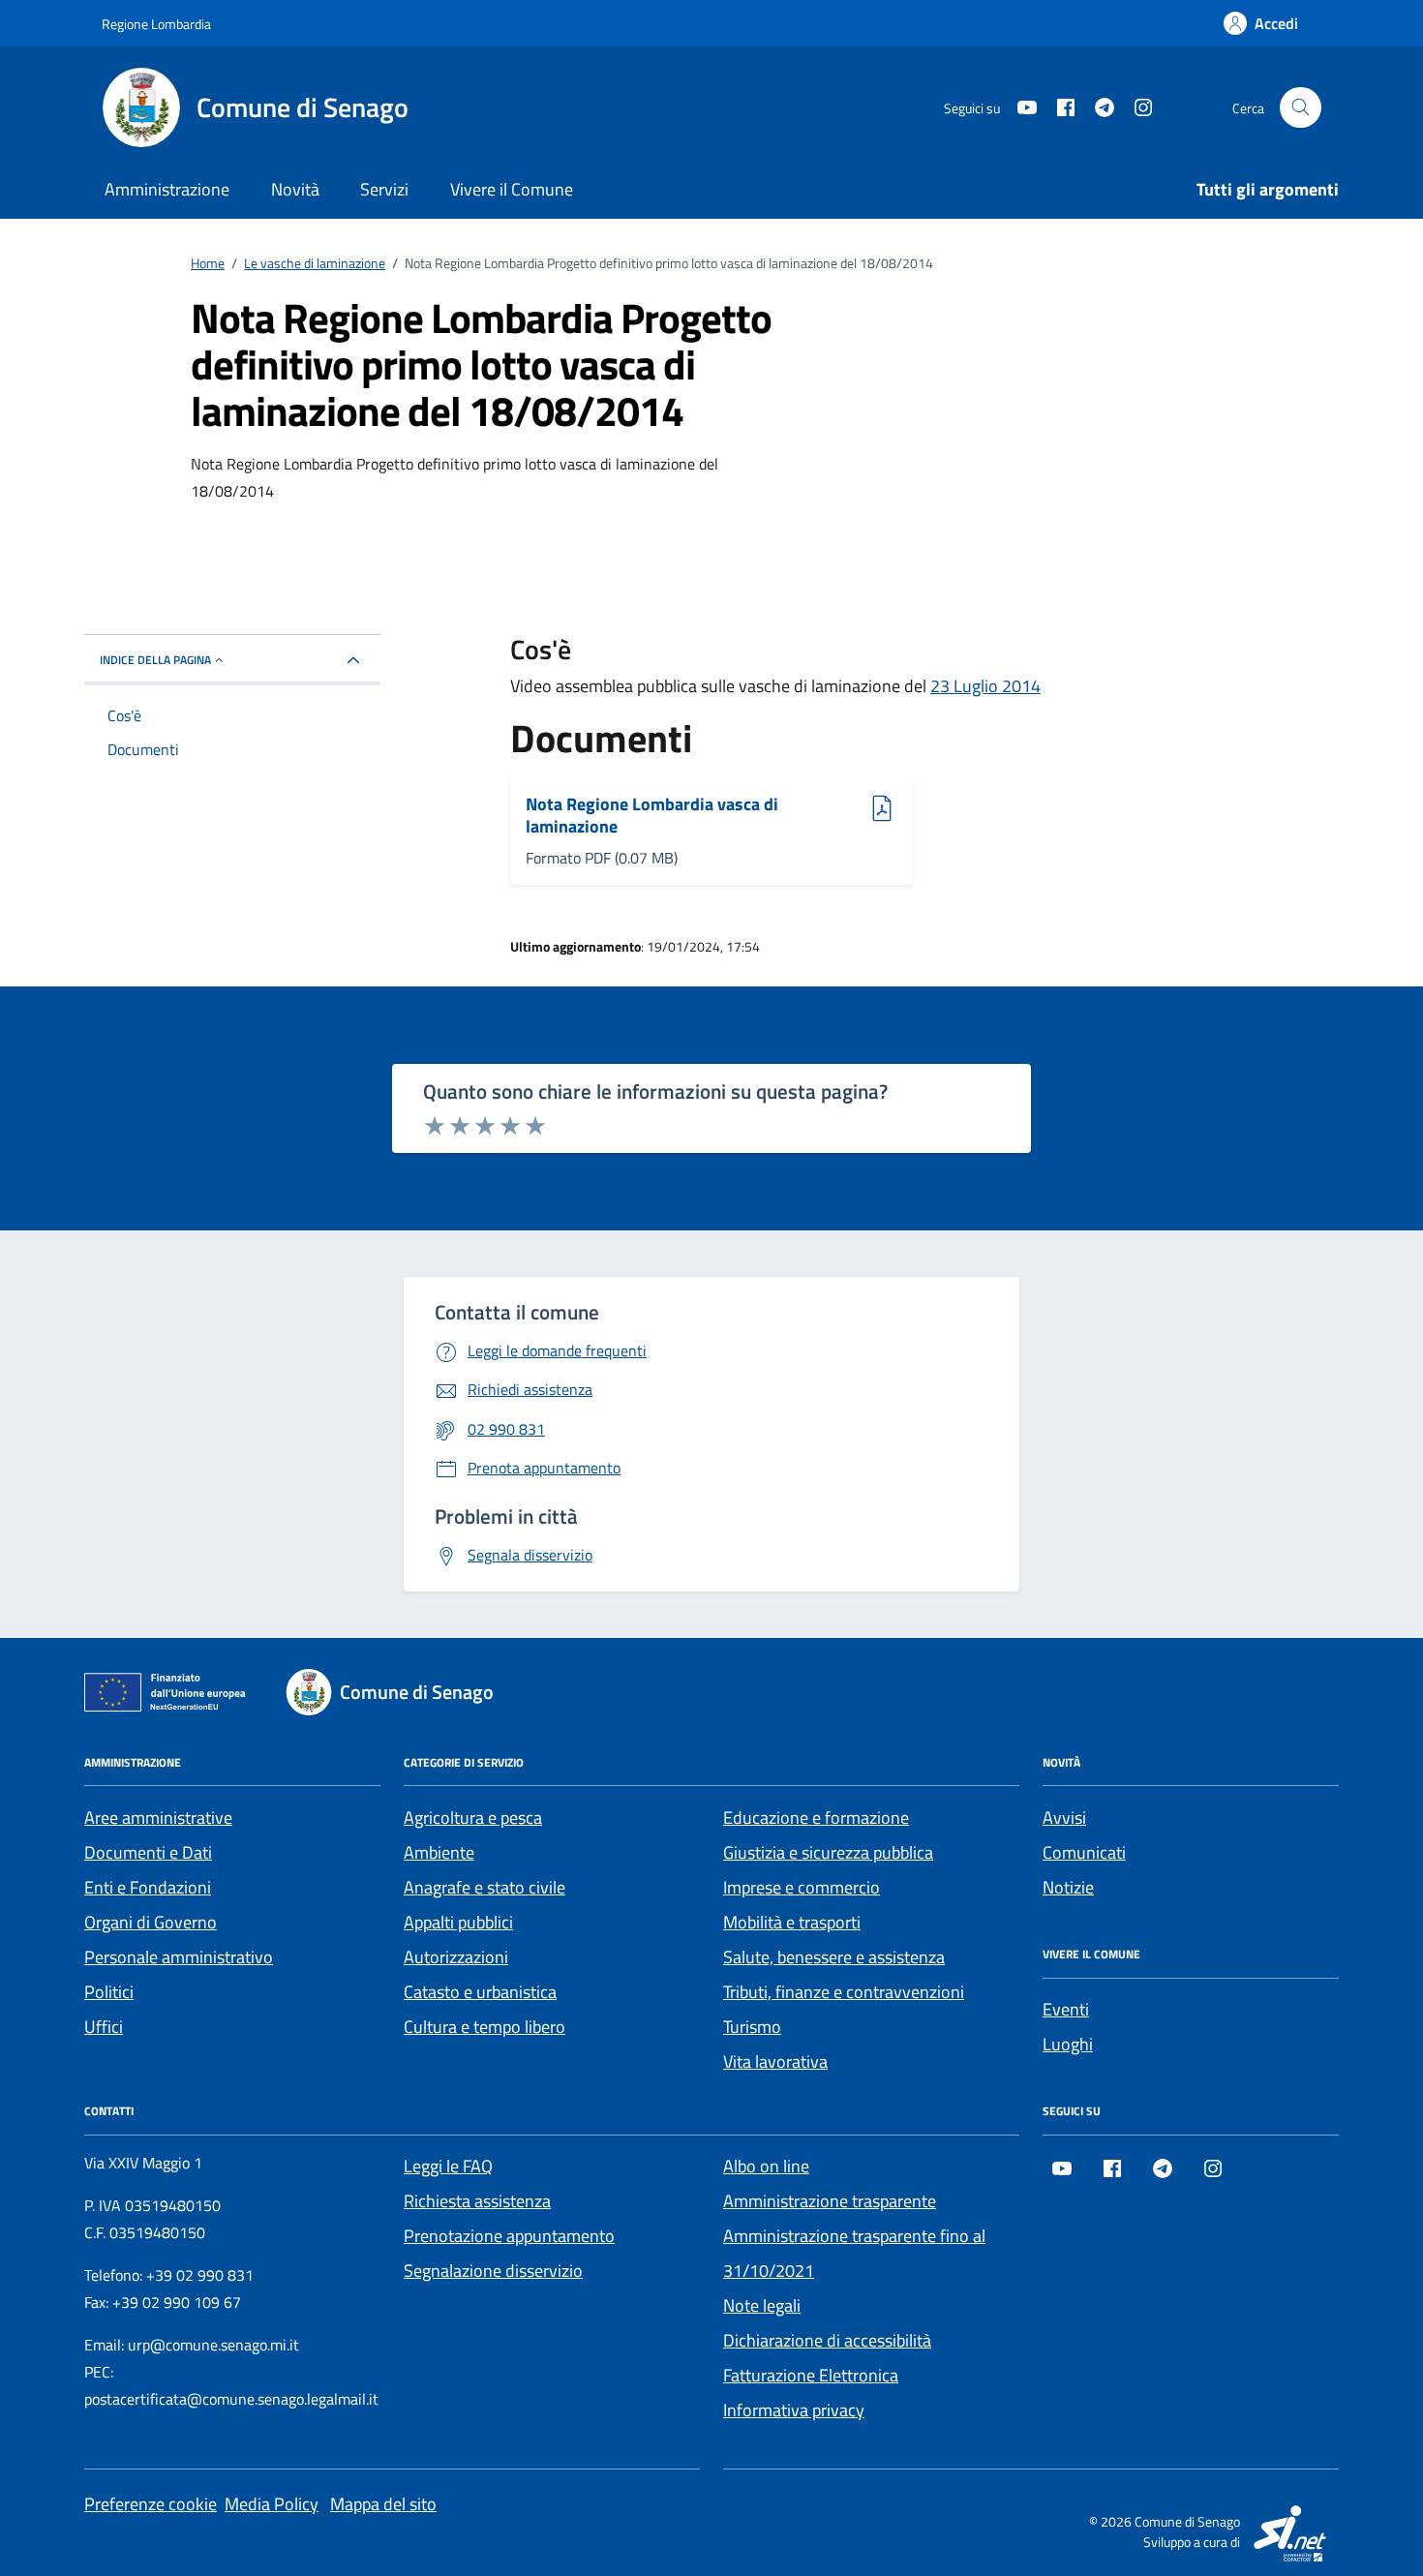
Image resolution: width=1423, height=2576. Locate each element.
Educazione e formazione (816, 1818)
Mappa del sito (383, 2504)
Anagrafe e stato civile (484, 1887)
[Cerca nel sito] (1301, 108)
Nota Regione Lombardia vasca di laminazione (652, 816)
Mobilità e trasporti (792, 1922)
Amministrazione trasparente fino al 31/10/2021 (854, 2253)
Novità (295, 189)
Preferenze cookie (151, 2504)
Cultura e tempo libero (484, 2027)
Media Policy (272, 2504)
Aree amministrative (158, 1818)
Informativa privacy (794, 2410)
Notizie (1068, 1887)
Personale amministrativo (179, 1957)
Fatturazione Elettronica (811, 2375)
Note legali (762, 2305)
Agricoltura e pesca (473, 1818)
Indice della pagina (155, 660)
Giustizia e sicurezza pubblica (828, 1852)
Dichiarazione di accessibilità (827, 2340)
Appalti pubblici (458, 1922)
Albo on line (766, 2166)
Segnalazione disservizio (493, 2271)
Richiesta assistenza (477, 2201)
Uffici (104, 2027)
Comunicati (1084, 1852)
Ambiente (439, 1852)
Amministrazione (167, 189)
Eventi (1066, 2009)
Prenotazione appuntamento (509, 2236)
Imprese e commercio (802, 1887)
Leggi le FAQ (448, 2166)
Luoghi (1068, 2044)
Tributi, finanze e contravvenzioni (844, 1992)
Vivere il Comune (512, 189)
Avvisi (1064, 1818)
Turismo (752, 2027)
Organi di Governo (151, 1922)
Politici (109, 1992)
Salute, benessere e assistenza (834, 1957)
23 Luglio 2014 (985, 686)
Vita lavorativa (775, 2061)
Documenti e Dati (148, 1852)
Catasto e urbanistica (480, 1992)
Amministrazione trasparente (830, 2201)
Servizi (384, 189)
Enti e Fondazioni (148, 1887)
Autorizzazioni (456, 1957)
